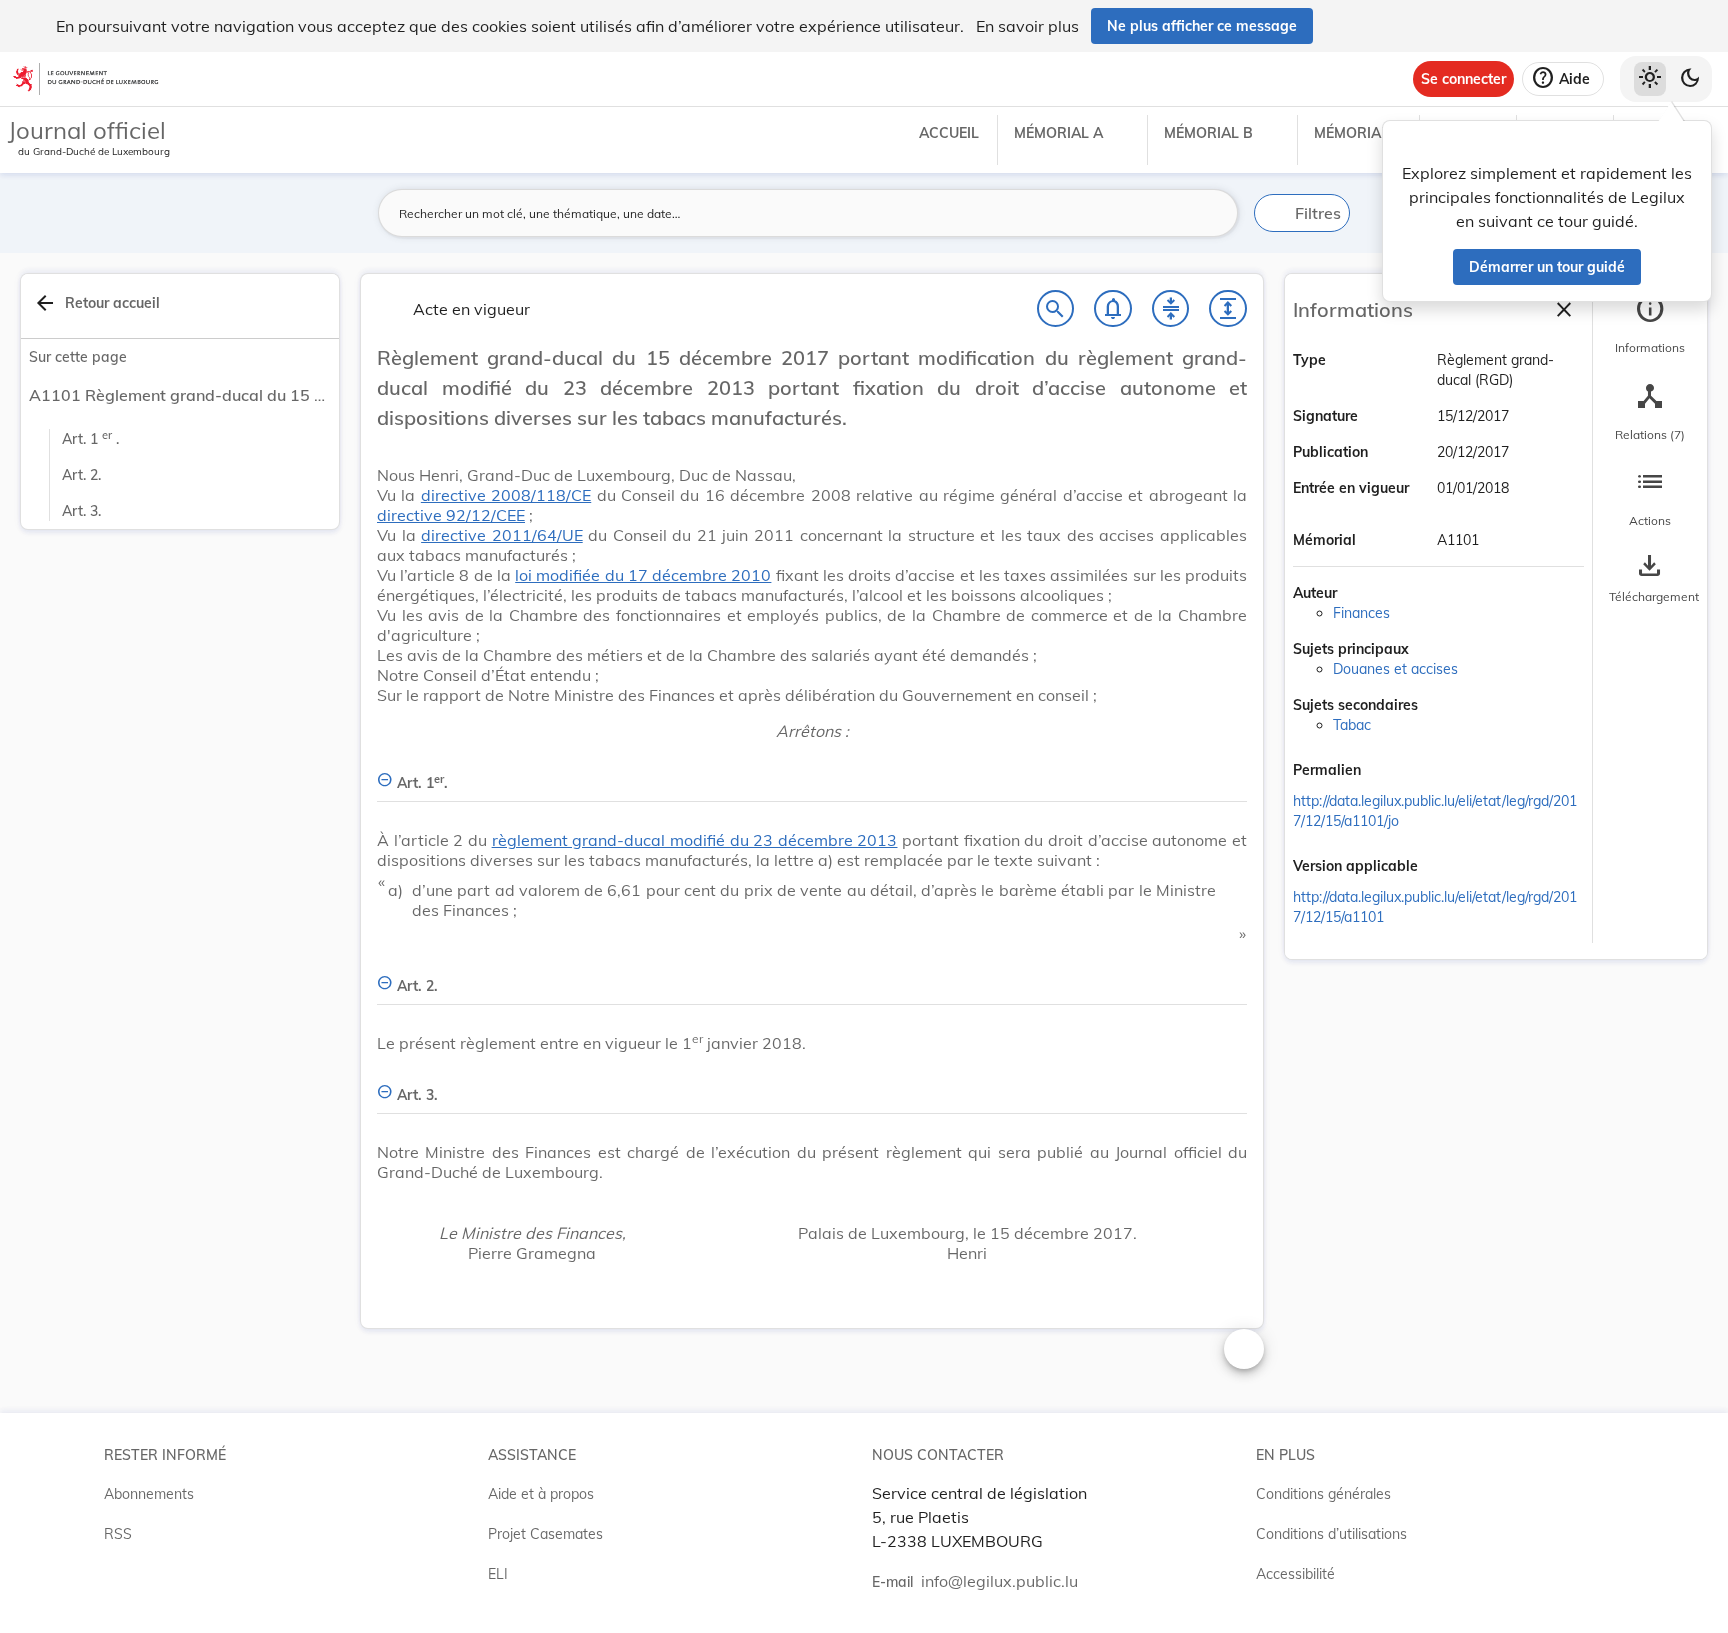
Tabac (1352, 725)
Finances (1361, 613)
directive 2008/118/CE (506, 495)
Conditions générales (1323, 1494)
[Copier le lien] (1389, 771)
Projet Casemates (545, 1534)
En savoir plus (1027, 26)
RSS (118, 1534)
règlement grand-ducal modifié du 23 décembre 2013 (695, 840)
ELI (498, 1574)
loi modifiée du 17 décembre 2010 (643, 575)
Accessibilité (1295, 1574)
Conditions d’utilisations (1331, 1534)
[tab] (1650, 325)
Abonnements (149, 1494)
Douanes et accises (1395, 669)
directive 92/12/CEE (451, 515)
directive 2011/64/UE (502, 535)
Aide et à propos (541, 1494)
